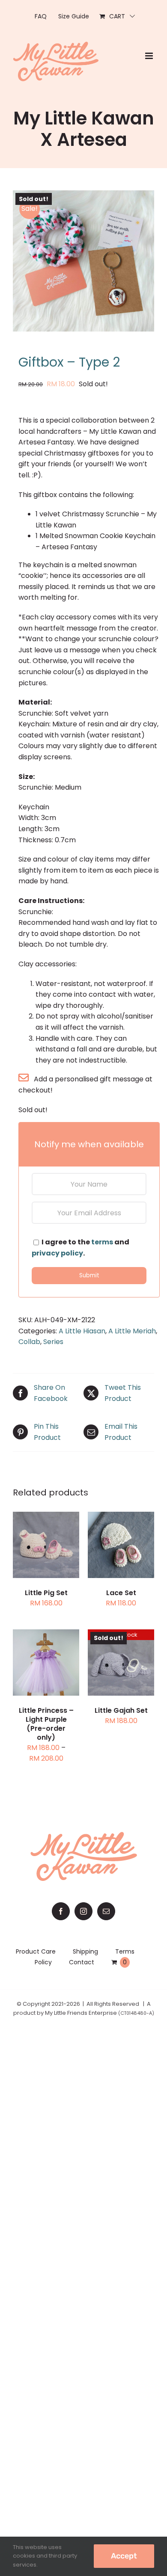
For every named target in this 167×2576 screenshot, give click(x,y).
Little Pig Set (46, 1593)
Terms (125, 1951)
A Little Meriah (132, 1331)
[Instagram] (83, 1911)
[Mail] (106, 1911)
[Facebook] (61, 1911)
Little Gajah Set (121, 1710)
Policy (43, 1962)
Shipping (85, 1951)
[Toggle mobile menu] (150, 56)
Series (53, 1342)
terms (102, 1242)
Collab (29, 1342)
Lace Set (121, 1593)
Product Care (36, 1951)
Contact (82, 1962)
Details (53, 1552)
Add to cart (46, 1541)
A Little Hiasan (82, 1331)
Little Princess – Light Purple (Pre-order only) (46, 1724)
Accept (124, 2556)
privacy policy (57, 1253)
